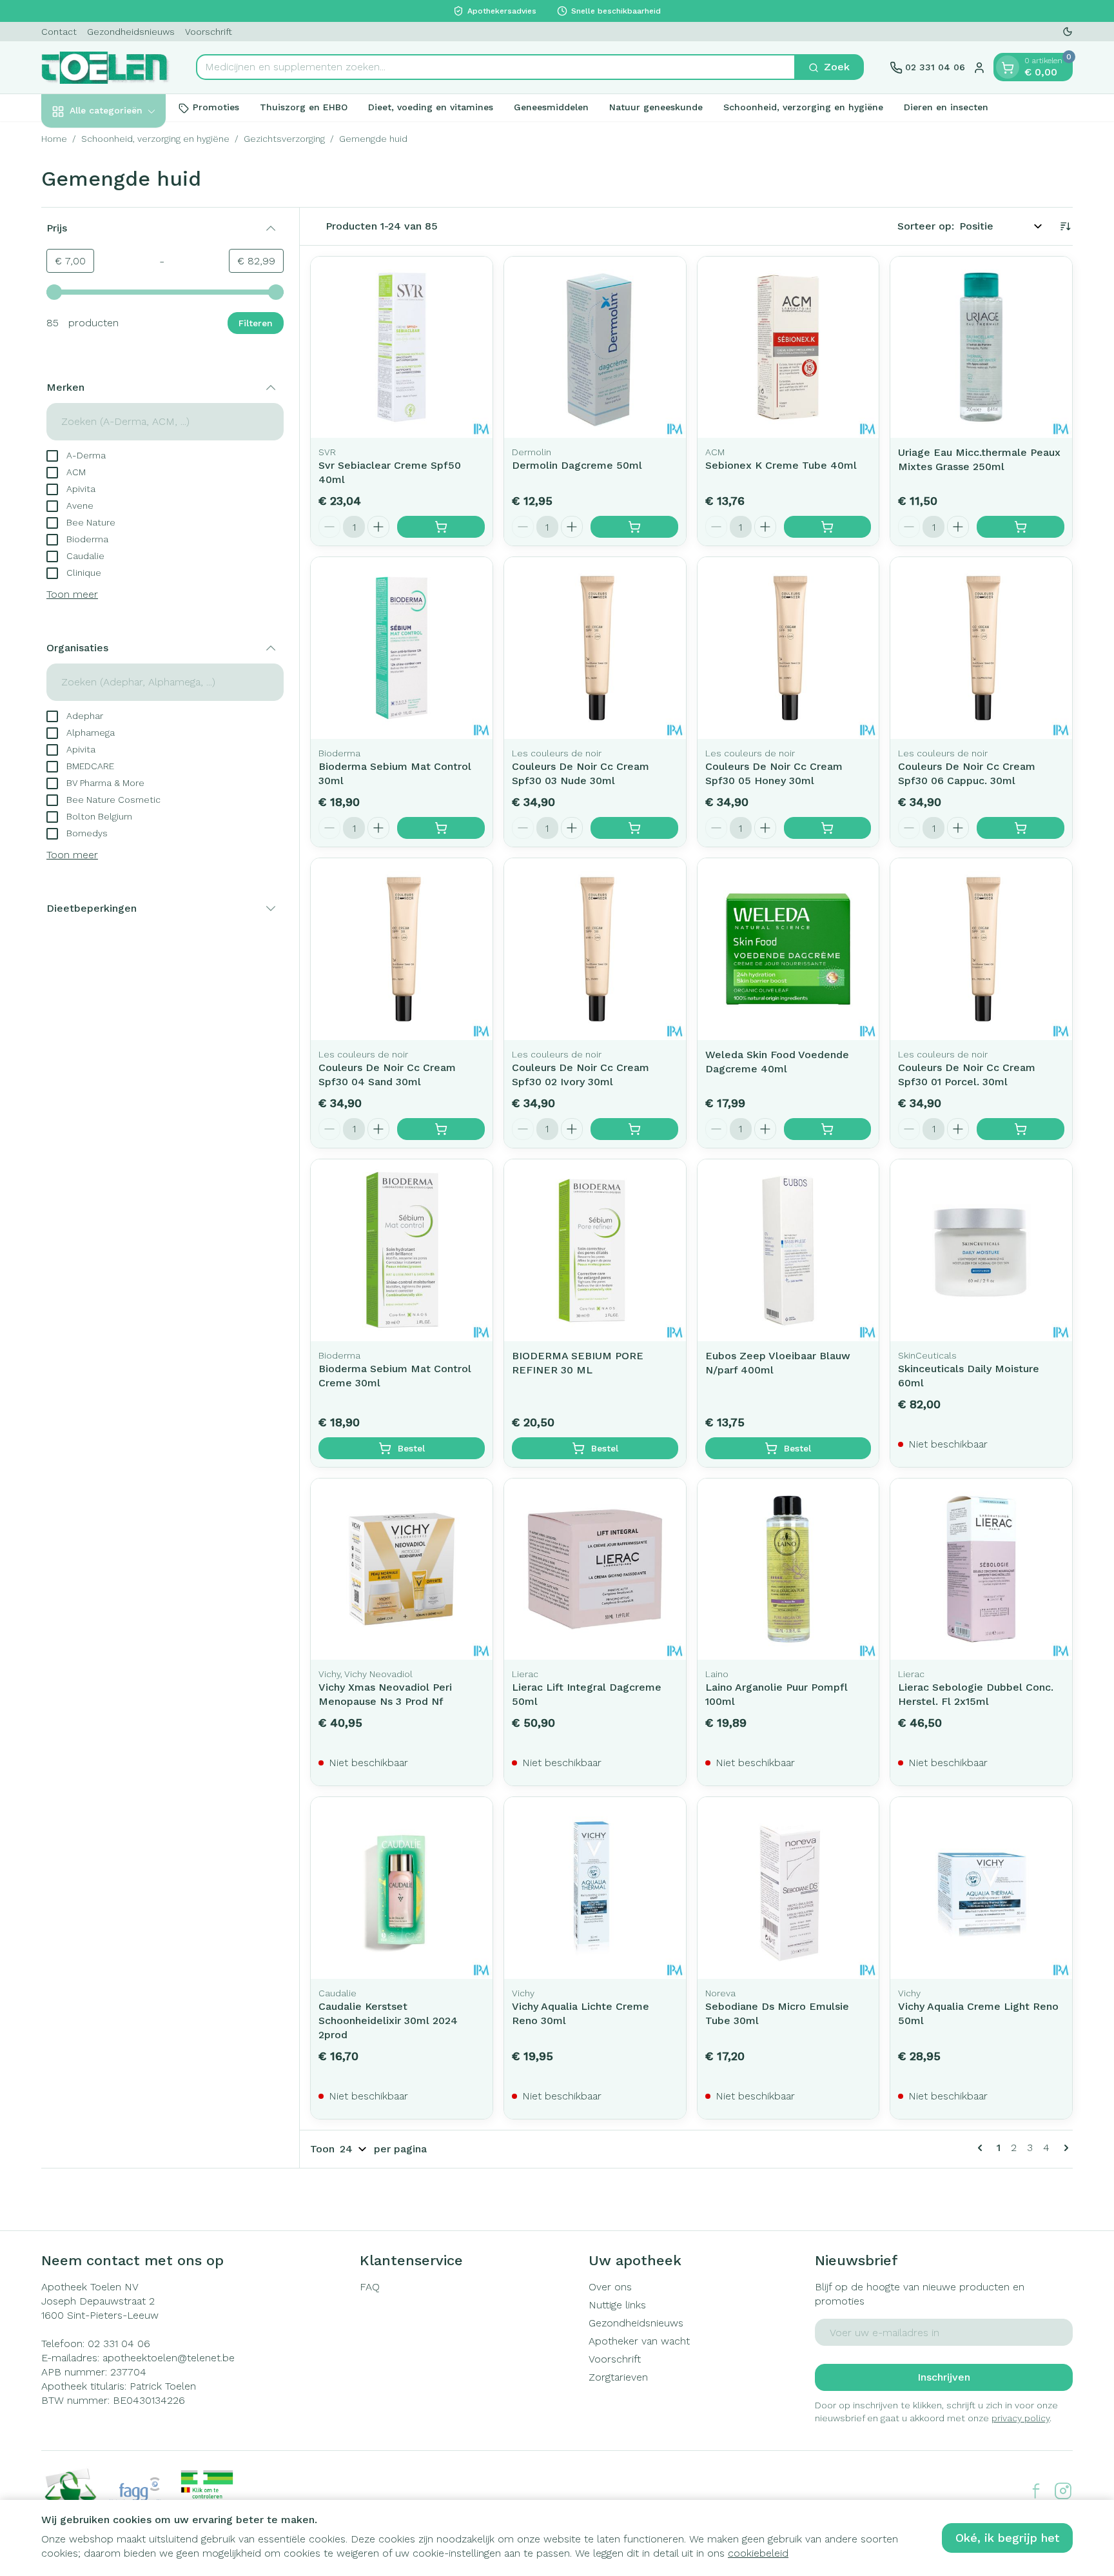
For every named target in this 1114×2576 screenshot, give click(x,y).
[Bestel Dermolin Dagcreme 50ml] (634, 527)
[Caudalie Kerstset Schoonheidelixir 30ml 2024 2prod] (402, 1888)
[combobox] (496, 68)
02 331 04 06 (119, 2344)
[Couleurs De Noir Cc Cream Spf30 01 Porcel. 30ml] (981, 949)
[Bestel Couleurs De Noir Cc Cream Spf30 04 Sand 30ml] (441, 1129)
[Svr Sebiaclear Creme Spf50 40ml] (402, 348)
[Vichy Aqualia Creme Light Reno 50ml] (981, 1888)
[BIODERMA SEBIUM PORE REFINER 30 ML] (595, 1250)
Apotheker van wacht (639, 2341)
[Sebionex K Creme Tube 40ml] (788, 348)
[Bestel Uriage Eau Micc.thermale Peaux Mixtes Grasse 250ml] (1021, 527)
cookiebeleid (758, 2553)
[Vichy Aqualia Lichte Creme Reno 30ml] (595, 1888)
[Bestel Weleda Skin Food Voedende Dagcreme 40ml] (828, 1129)
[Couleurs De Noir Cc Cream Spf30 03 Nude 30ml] (595, 648)
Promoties (216, 108)
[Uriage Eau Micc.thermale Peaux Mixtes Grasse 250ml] (981, 348)
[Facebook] (1036, 2491)
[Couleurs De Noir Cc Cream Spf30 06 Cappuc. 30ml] (981, 648)
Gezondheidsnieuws (131, 32)
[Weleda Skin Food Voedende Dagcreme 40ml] (788, 949)
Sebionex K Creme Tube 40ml (781, 465)
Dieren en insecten (946, 108)
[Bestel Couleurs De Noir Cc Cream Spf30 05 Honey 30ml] (828, 828)
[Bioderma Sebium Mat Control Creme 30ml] (402, 1250)
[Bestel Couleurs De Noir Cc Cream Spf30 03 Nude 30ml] (634, 828)
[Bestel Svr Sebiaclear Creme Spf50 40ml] (441, 527)
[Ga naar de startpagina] (106, 68)
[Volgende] (1064, 2148)
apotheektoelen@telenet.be (169, 2358)
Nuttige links (617, 2305)
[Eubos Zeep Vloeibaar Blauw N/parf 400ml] (788, 1250)
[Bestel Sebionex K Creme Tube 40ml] (828, 527)
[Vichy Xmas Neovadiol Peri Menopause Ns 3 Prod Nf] (402, 1569)
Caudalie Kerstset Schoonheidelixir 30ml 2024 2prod (388, 2020)
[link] (982, 2148)
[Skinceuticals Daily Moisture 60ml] (981, 1250)
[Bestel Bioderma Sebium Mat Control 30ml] (441, 828)
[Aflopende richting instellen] (1065, 226)
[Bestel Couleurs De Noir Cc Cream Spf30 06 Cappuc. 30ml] (1021, 828)
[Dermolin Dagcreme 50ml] (595, 348)
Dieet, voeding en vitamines (431, 108)
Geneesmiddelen (551, 108)
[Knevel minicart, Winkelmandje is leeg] (1008, 68)
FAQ (370, 2287)
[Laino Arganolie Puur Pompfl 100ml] (788, 1569)
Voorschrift (209, 32)
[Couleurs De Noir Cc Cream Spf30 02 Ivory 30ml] (595, 949)
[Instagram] (1063, 2491)
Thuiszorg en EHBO (304, 108)
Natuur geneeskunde (656, 108)
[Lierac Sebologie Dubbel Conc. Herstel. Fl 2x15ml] (981, 1569)
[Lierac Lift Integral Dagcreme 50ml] (595, 1569)
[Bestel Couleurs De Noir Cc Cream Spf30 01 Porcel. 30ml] (1021, 1129)
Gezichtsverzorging (284, 139)
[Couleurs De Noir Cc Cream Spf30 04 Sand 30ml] (402, 949)
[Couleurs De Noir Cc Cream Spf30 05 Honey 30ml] (788, 648)
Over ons (610, 2287)
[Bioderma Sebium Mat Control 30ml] (402, 648)
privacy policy (1021, 2418)
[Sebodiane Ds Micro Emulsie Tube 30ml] (788, 1888)
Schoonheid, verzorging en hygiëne (803, 108)
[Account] (979, 68)
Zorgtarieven (618, 2377)
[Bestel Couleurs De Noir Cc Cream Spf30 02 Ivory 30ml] (634, 1129)
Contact (59, 32)
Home (54, 139)
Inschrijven (944, 2377)
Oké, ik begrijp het (1007, 2538)
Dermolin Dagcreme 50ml (577, 465)
